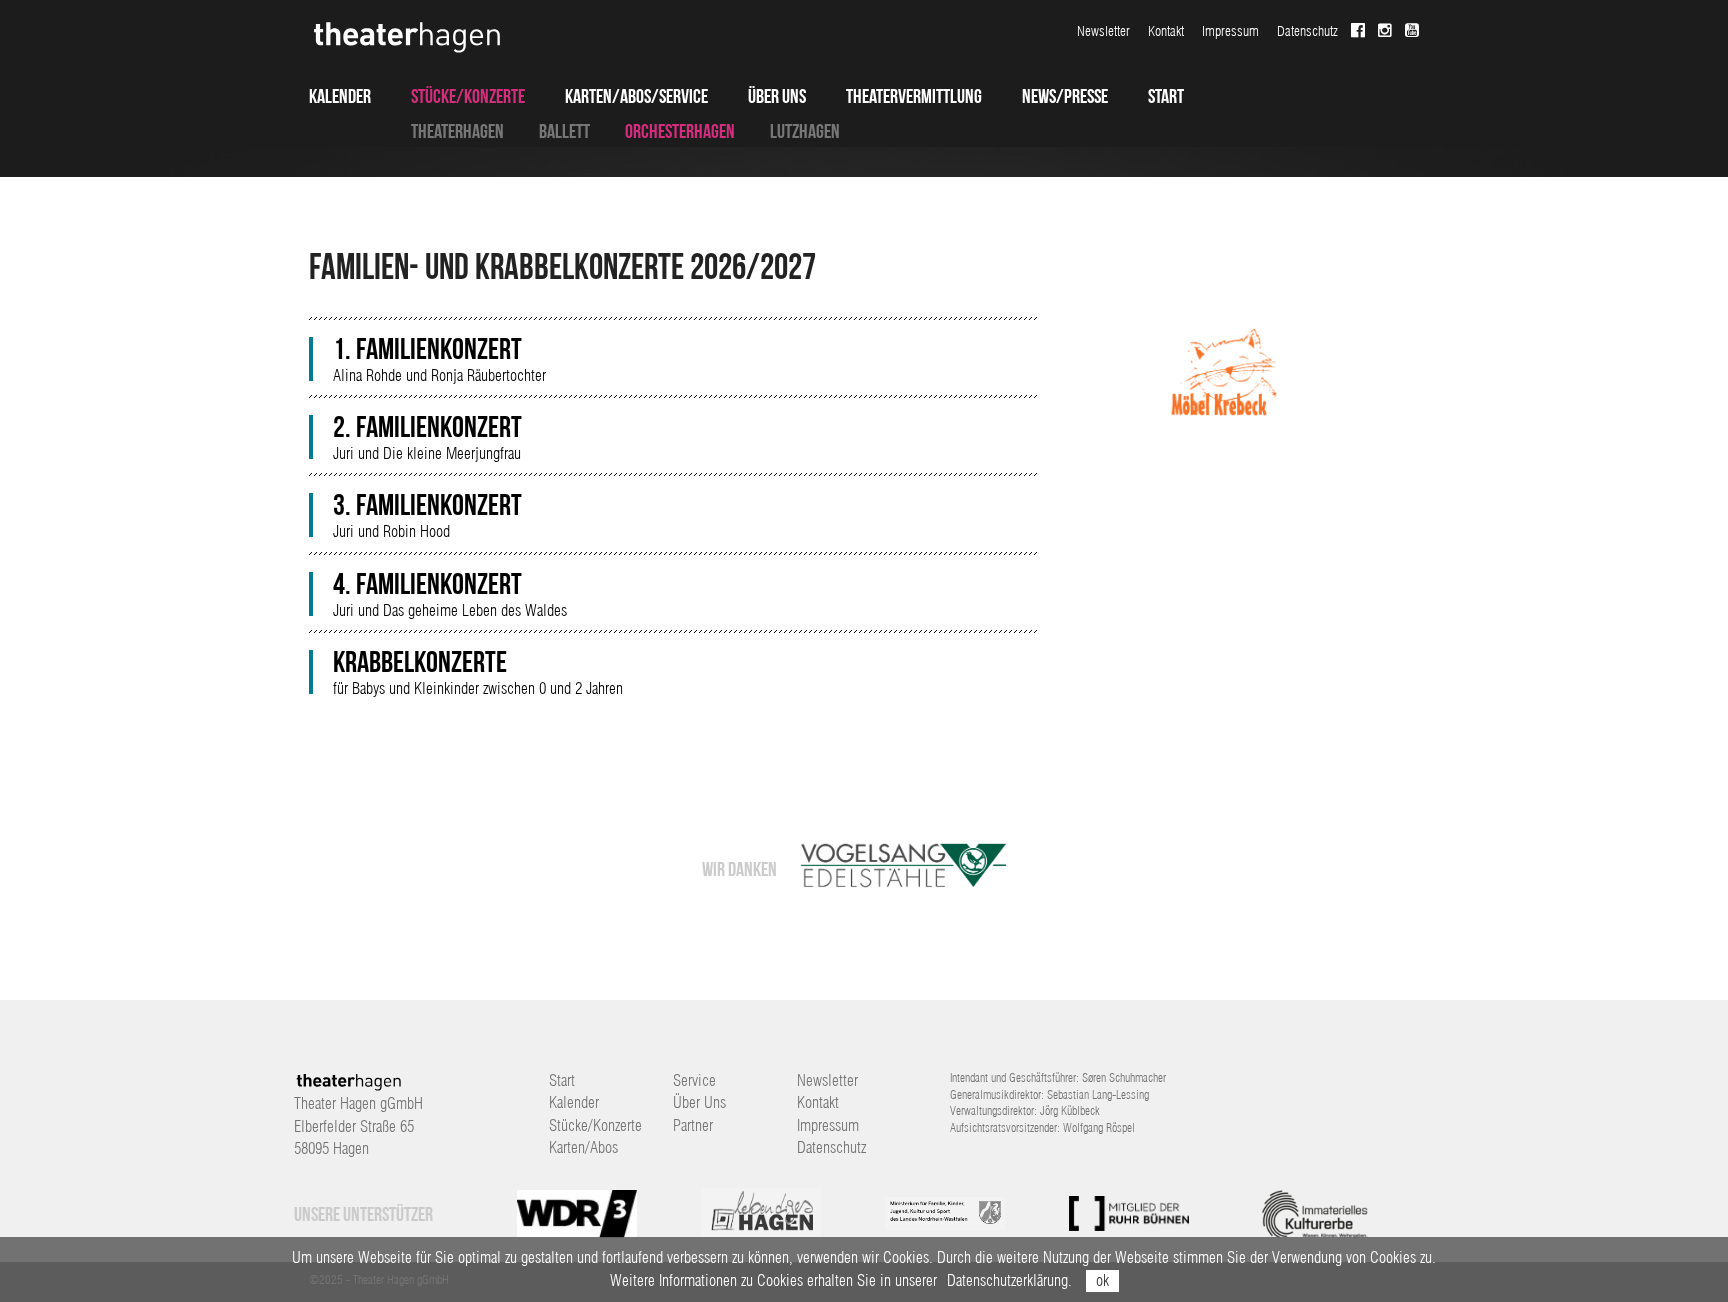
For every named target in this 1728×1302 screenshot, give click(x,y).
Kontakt (1166, 31)
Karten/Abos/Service (636, 96)
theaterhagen (457, 131)
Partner (693, 1125)
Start (1166, 96)
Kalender (340, 96)
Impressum (1230, 31)
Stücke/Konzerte (468, 96)
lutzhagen (805, 131)
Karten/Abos (583, 1147)
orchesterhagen (680, 131)
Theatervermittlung (914, 96)
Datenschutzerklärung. (1009, 1280)
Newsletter (1103, 31)
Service (694, 1080)
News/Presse (1065, 96)
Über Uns (777, 96)
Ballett (564, 131)
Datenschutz (1307, 31)
